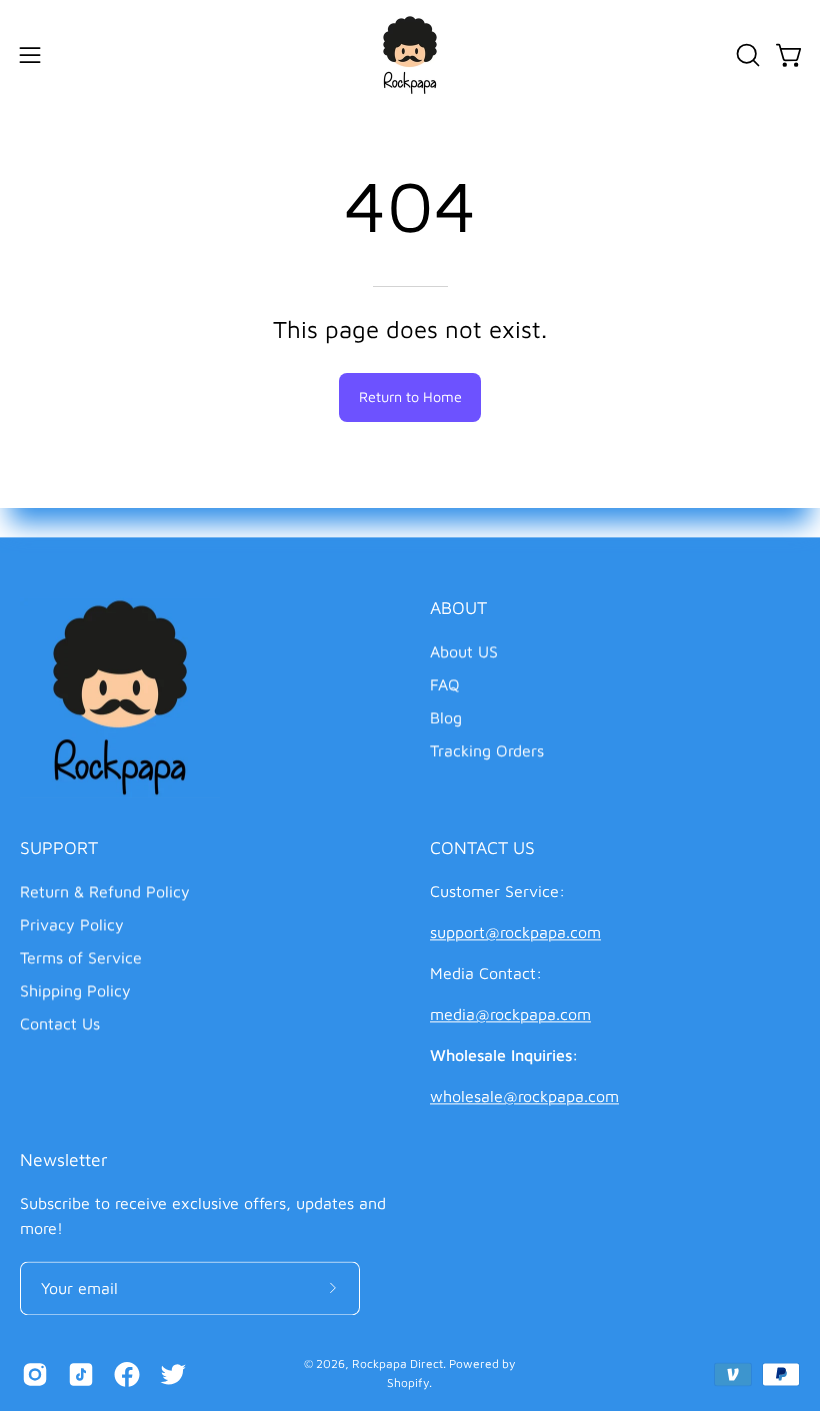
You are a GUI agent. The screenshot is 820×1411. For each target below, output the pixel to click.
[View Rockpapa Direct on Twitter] (173, 1374)
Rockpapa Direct (397, 1363)
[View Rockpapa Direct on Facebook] (127, 1374)
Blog (446, 717)
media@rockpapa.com (510, 1014)
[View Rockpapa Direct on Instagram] (35, 1374)
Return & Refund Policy (105, 891)
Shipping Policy (75, 990)
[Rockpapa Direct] (410, 55)
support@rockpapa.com (515, 932)
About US (464, 651)
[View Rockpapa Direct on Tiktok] (81, 1374)
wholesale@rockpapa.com (524, 1096)
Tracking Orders (487, 750)
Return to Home (410, 396)
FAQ (445, 684)
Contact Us (60, 1023)
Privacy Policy (72, 924)
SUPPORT (59, 847)
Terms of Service (81, 957)
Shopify (408, 1382)
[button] (746, 55)
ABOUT (458, 607)
